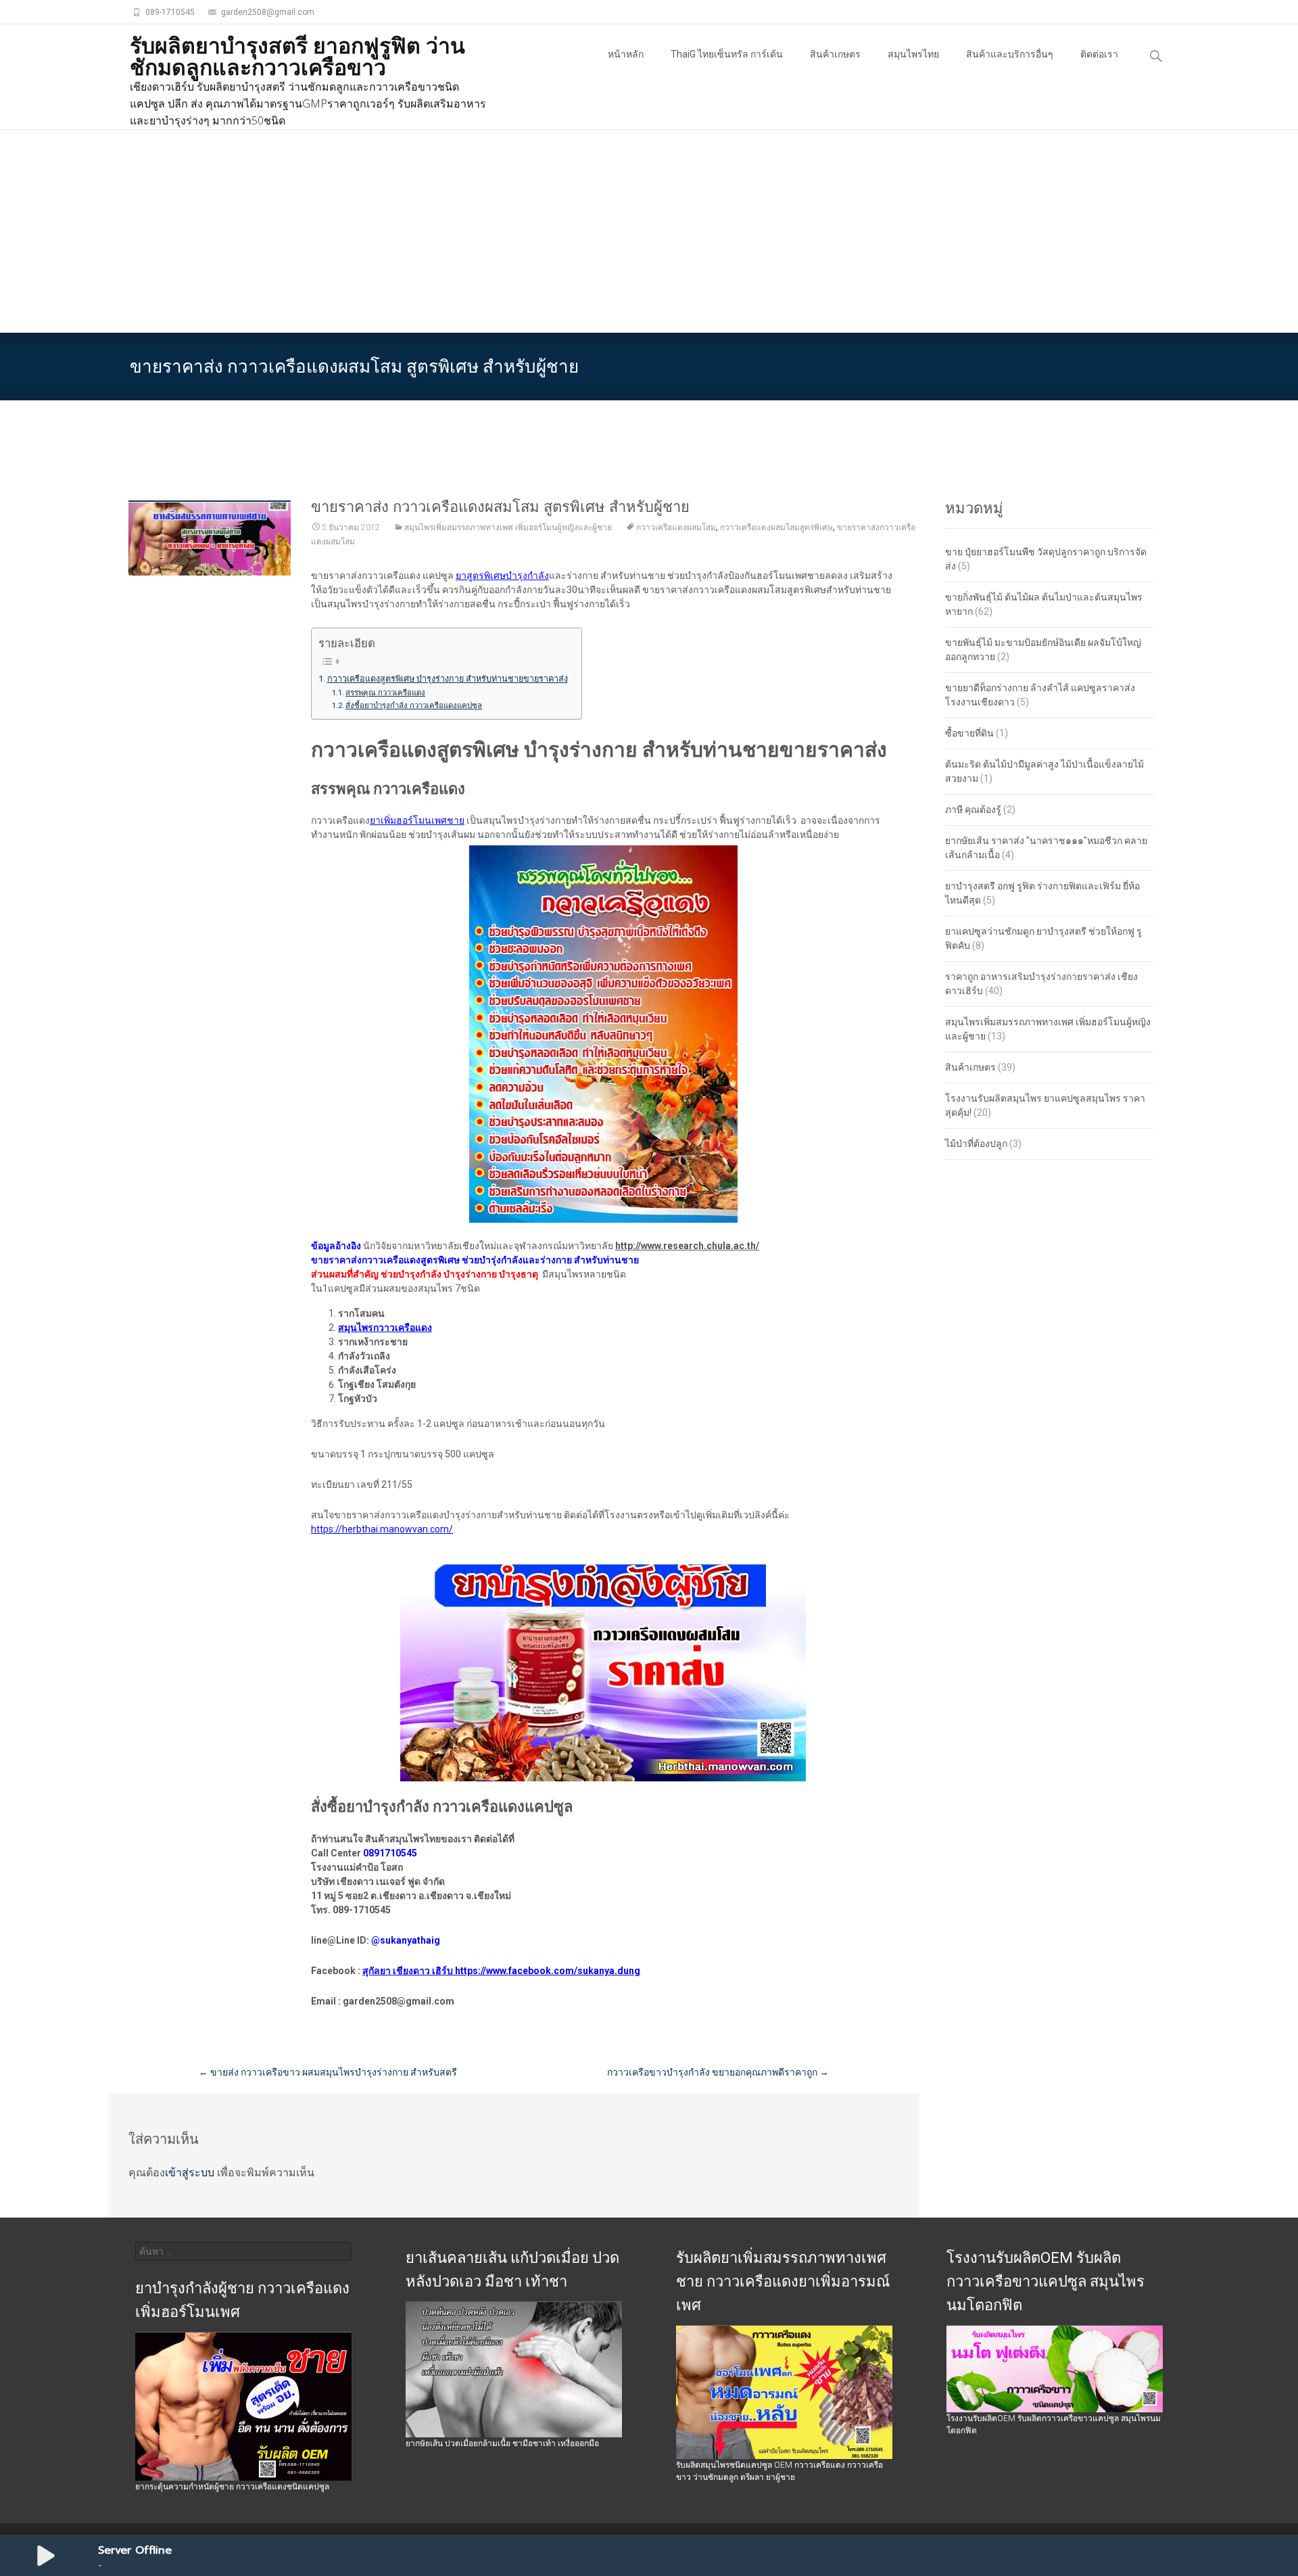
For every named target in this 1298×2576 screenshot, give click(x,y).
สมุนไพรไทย (913, 54)
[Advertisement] (649, 231)
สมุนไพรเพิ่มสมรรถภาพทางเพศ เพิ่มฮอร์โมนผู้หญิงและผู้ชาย (508, 528)
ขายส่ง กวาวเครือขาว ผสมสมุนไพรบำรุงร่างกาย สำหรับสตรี (328, 2072)
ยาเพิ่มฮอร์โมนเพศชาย (417, 820)
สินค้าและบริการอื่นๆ (1010, 54)
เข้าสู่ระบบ (190, 2173)
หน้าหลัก (626, 54)
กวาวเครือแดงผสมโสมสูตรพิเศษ (776, 528)
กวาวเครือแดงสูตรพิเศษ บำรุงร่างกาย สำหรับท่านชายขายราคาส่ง (448, 679)
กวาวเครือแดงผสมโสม (676, 528)
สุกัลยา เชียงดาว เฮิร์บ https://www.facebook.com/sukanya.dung (501, 1971)
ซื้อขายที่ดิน (969, 733)
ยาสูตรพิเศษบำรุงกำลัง (502, 576)
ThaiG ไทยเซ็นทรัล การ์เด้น (727, 54)
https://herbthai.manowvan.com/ (382, 1529)
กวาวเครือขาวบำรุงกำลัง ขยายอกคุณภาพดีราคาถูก (718, 2072)
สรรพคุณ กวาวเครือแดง (385, 693)
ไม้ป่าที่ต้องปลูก (976, 1144)
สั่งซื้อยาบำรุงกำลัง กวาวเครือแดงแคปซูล (414, 705)
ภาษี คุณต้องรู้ (973, 810)
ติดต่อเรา (1099, 54)
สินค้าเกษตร (835, 54)
